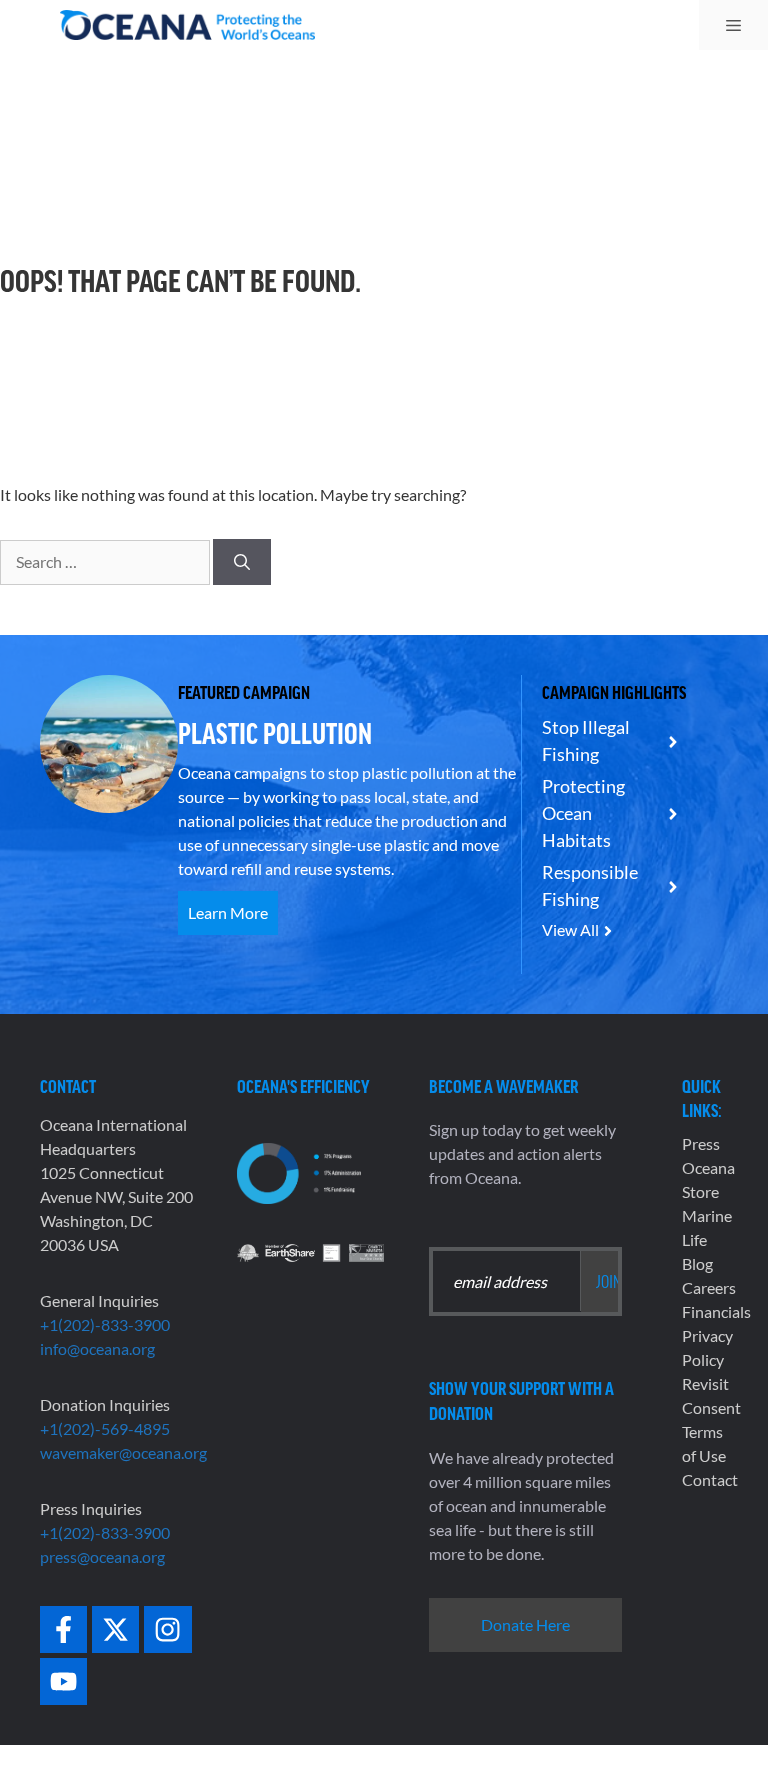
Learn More (228, 912)
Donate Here (525, 1624)
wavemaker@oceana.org (123, 1452)
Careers (709, 1287)
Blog (697, 1263)
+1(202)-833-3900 (105, 1324)
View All (570, 929)
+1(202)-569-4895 (105, 1428)
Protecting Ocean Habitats (583, 813)
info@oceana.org (97, 1348)
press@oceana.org (102, 1556)
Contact (710, 1479)
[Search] (242, 562)
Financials (716, 1311)
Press (701, 1143)
